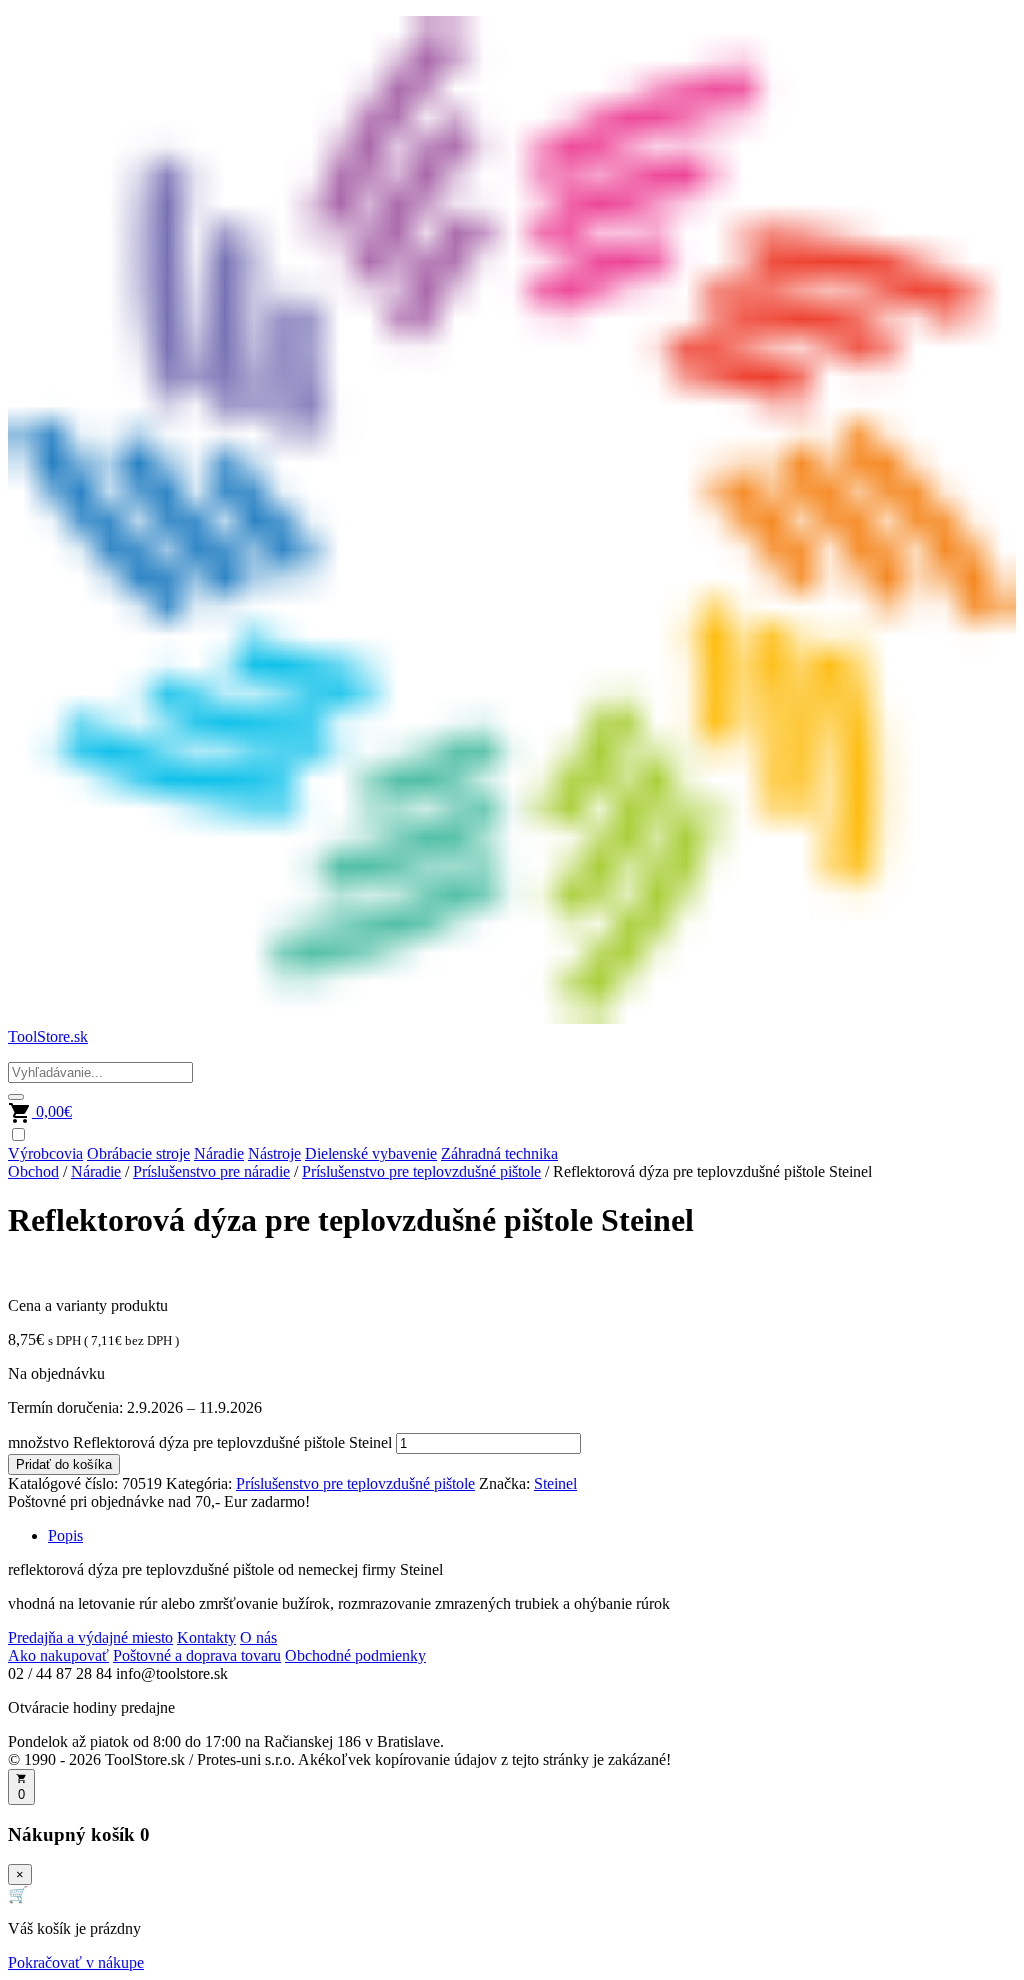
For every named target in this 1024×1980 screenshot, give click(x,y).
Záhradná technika (499, 1153)
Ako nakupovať (58, 1655)
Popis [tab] (65, 1535)
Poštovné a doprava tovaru (197, 1655)
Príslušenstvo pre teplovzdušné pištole (421, 1171)
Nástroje (274, 1153)
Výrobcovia (45, 1153)
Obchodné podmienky (355, 1655)
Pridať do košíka (64, 1464)
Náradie (219, 1153)
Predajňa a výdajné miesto (90, 1637)
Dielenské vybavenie (371, 1153)
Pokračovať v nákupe (76, 1962)
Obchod (33, 1171)
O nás (258, 1637)
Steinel (555, 1483)
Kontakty (206, 1637)
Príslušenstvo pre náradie (211, 1171)
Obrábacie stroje (138, 1153)
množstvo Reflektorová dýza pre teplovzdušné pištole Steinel (200, 1442)
